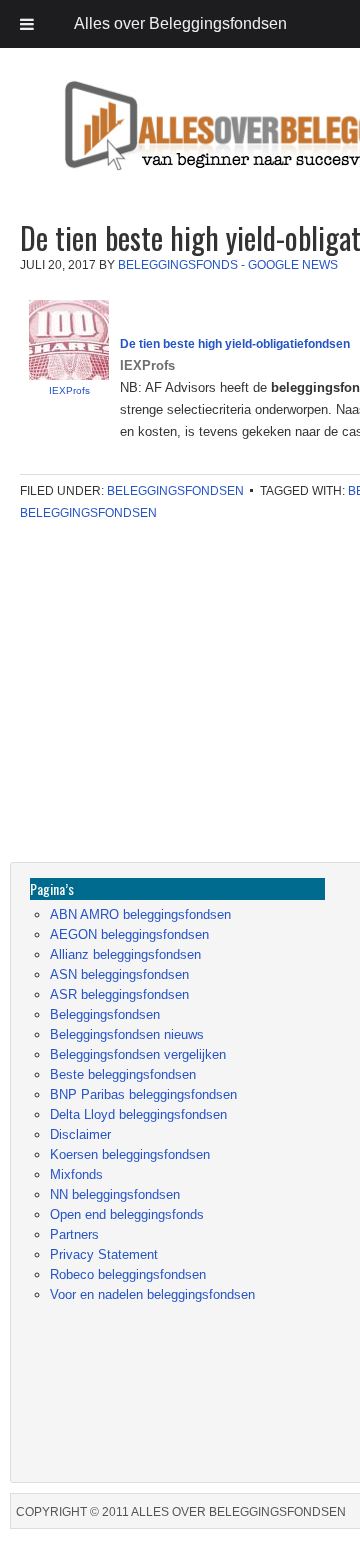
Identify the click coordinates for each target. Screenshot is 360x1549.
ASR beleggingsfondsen (119, 994)
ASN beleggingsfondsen (119, 974)
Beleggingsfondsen (175, 491)
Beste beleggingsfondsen (123, 1074)
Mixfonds (76, 1174)
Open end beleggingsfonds (127, 1214)
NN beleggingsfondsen (115, 1194)
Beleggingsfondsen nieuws (127, 1034)
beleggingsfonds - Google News (228, 265)
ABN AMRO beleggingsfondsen (140, 914)
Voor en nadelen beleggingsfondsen (152, 1294)
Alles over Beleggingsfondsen (155, 144)
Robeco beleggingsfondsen (128, 1274)
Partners (74, 1234)
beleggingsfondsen (88, 513)
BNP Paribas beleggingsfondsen (143, 1094)
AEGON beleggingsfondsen (129, 934)
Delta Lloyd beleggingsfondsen (138, 1114)
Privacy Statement (104, 1254)
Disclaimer (80, 1134)
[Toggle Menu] (27, 24)
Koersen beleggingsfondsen (130, 1154)
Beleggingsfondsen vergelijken (138, 1054)
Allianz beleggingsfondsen (125, 954)
